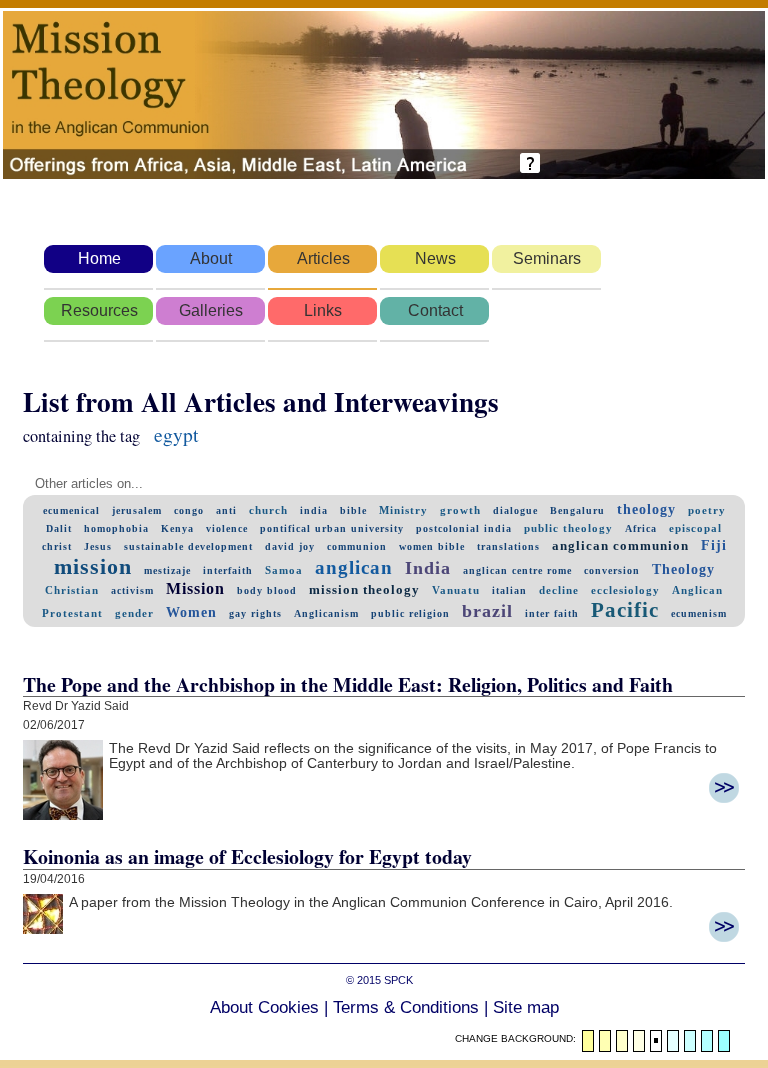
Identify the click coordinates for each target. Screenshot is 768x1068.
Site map (526, 1007)
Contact (435, 310)
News (435, 258)
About (211, 258)
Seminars (547, 258)
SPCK (398, 980)
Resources (99, 310)
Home (99, 258)
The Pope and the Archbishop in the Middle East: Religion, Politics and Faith (348, 684)
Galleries (211, 310)
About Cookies (264, 1007)
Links (323, 310)
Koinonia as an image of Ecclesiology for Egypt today (247, 856)
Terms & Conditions (406, 1007)
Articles (323, 258)
